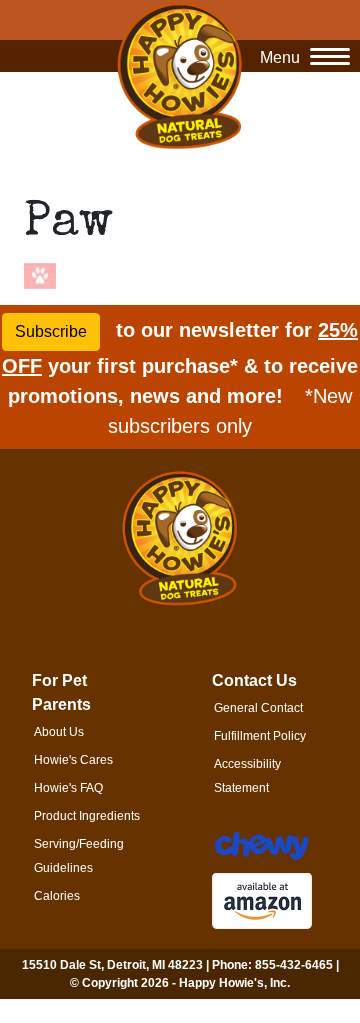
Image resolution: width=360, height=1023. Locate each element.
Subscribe (51, 331)
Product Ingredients (87, 816)
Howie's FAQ (68, 788)
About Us (59, 732)
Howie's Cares (73, 760)
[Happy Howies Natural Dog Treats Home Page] (180, 75)
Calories (57, 896)
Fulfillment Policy (260, 736)
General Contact (258, 708)
